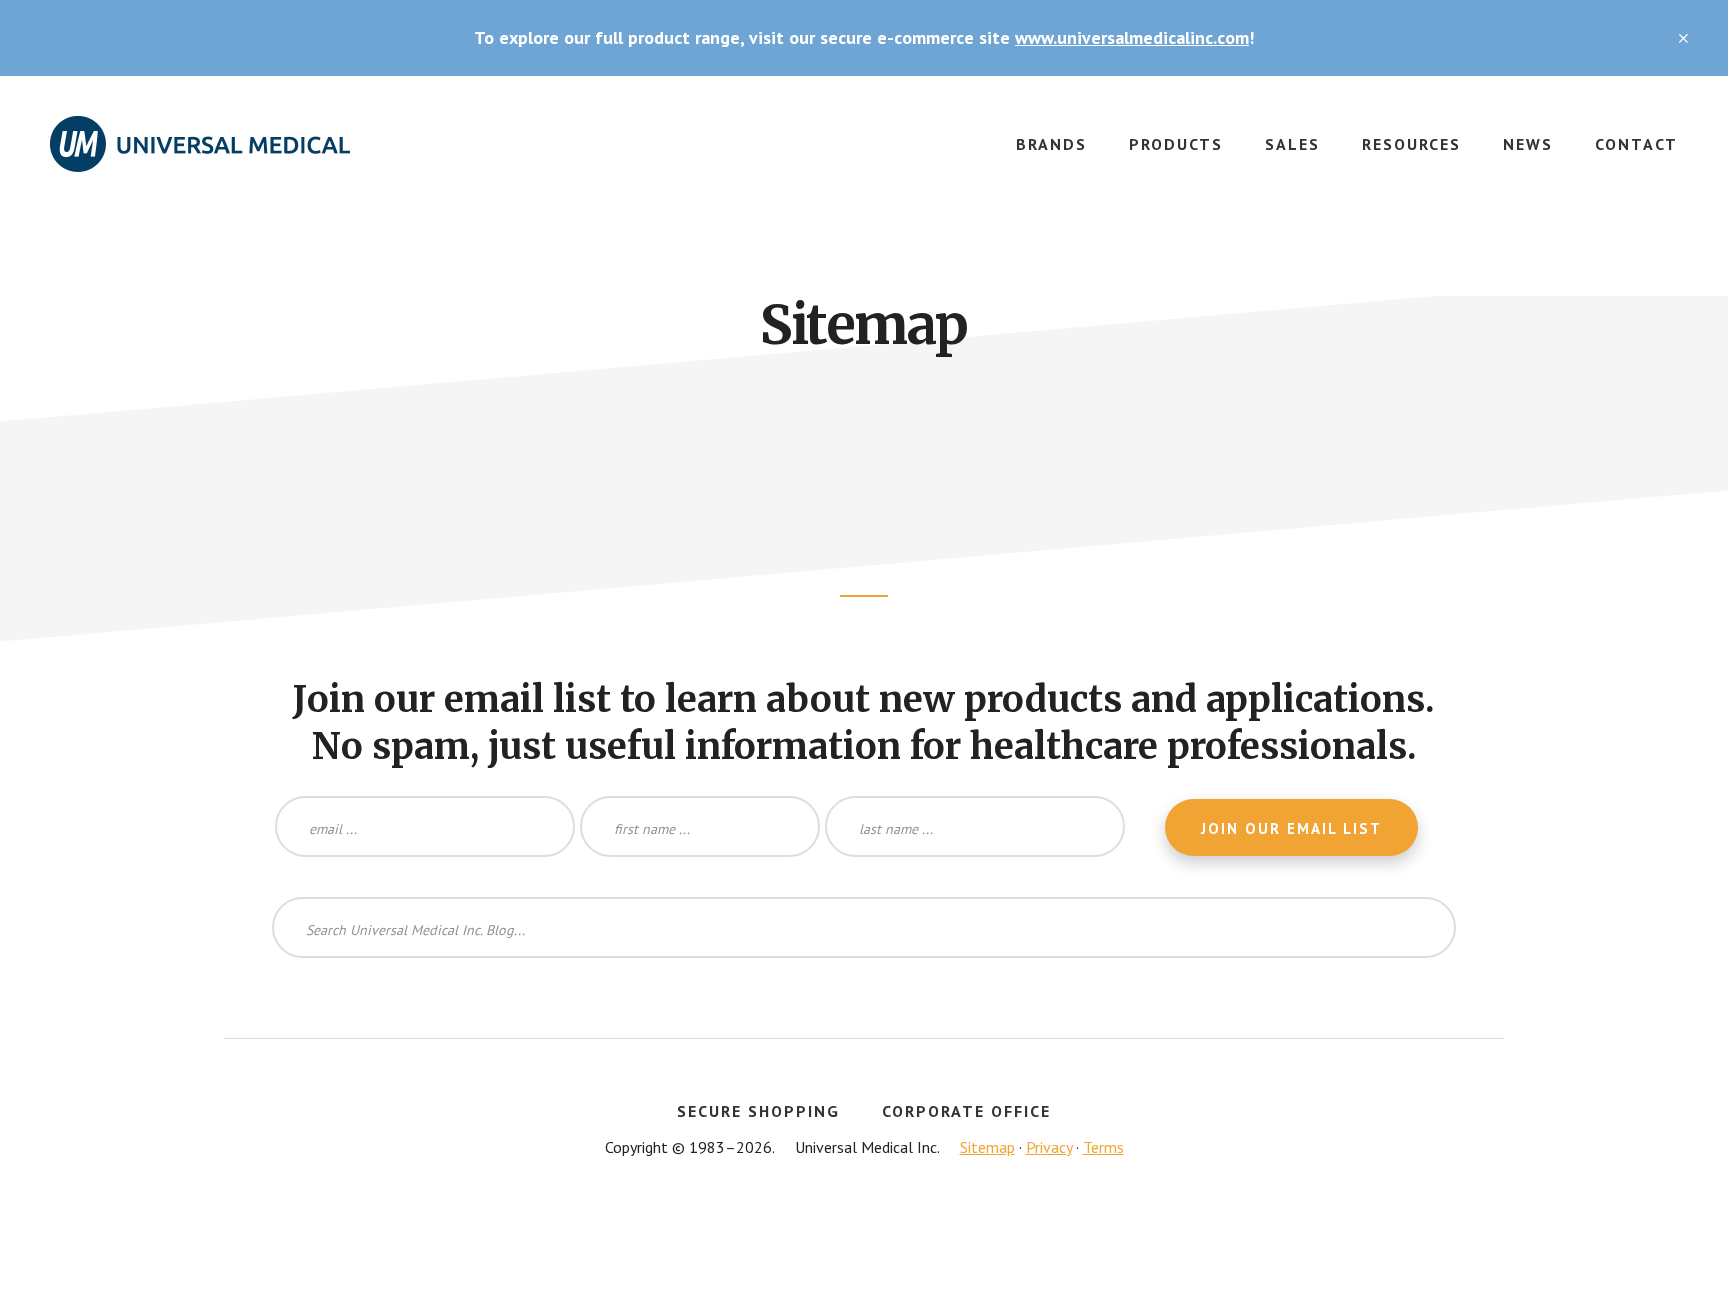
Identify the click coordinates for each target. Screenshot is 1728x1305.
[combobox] (864, 927)
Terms (1103, 1147)
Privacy (1049, 1147)
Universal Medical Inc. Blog (200, 156)
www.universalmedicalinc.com (1132, 37)
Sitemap (987, 1147)
